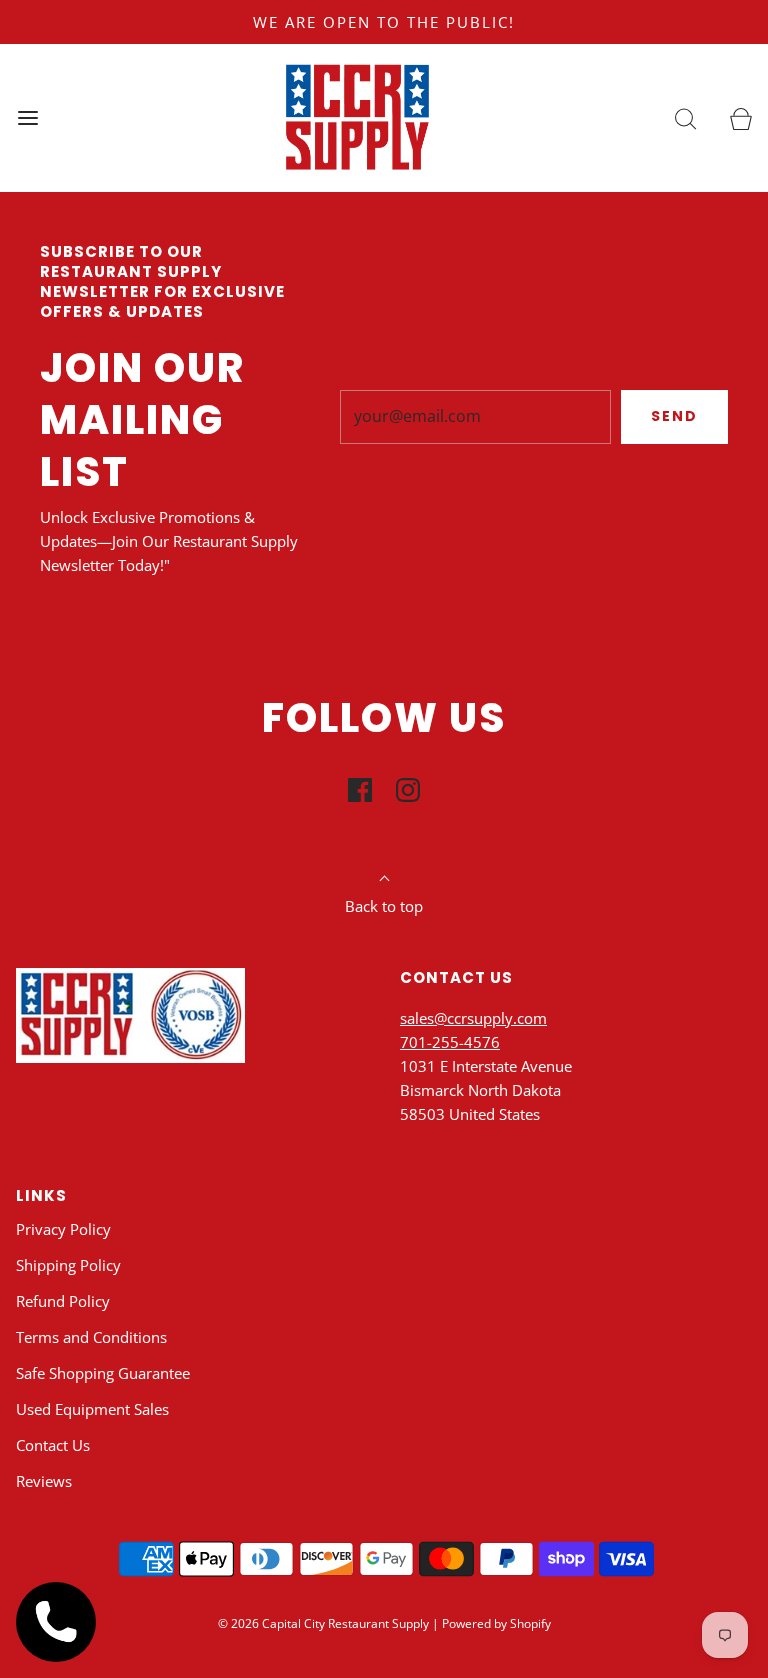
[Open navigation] (27, 117)
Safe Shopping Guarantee (103, 1373)
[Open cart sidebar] (740, 117)
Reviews (44, 1481)
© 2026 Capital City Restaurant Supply (323, 1623)
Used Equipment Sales (92, 1409)
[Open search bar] (685, 117)
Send (674, 416)
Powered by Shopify (496, 1623)
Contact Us (53, 1445)
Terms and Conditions (91, 1337)
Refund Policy (63, 1301)
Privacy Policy (63, 1229)
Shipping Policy (68, 1265)
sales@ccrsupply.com (473, 1018)
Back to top (384, 906)
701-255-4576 (450, 1042)
